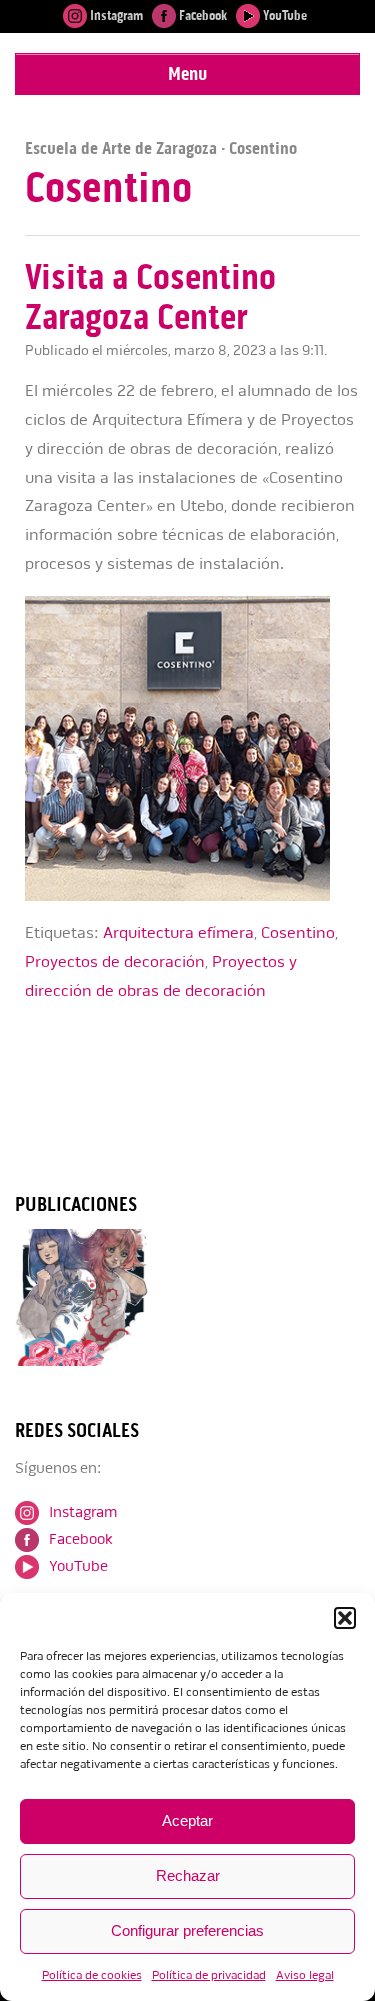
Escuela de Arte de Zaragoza (121, 148)
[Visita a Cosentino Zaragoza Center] (192, 896)
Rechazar (188, 1875)
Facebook (201, 15)
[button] (345, 1618)
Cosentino (298, 933)
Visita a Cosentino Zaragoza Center (150, 297)
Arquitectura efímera (178, 933)
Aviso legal (305, 1975)
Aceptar (187, 1820)
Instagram (115, 15)
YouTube (283, 15)
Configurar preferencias (187, 1930)
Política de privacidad (209, 1975)
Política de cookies (92, 1975)
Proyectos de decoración (115, 962)
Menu (187, 73)
